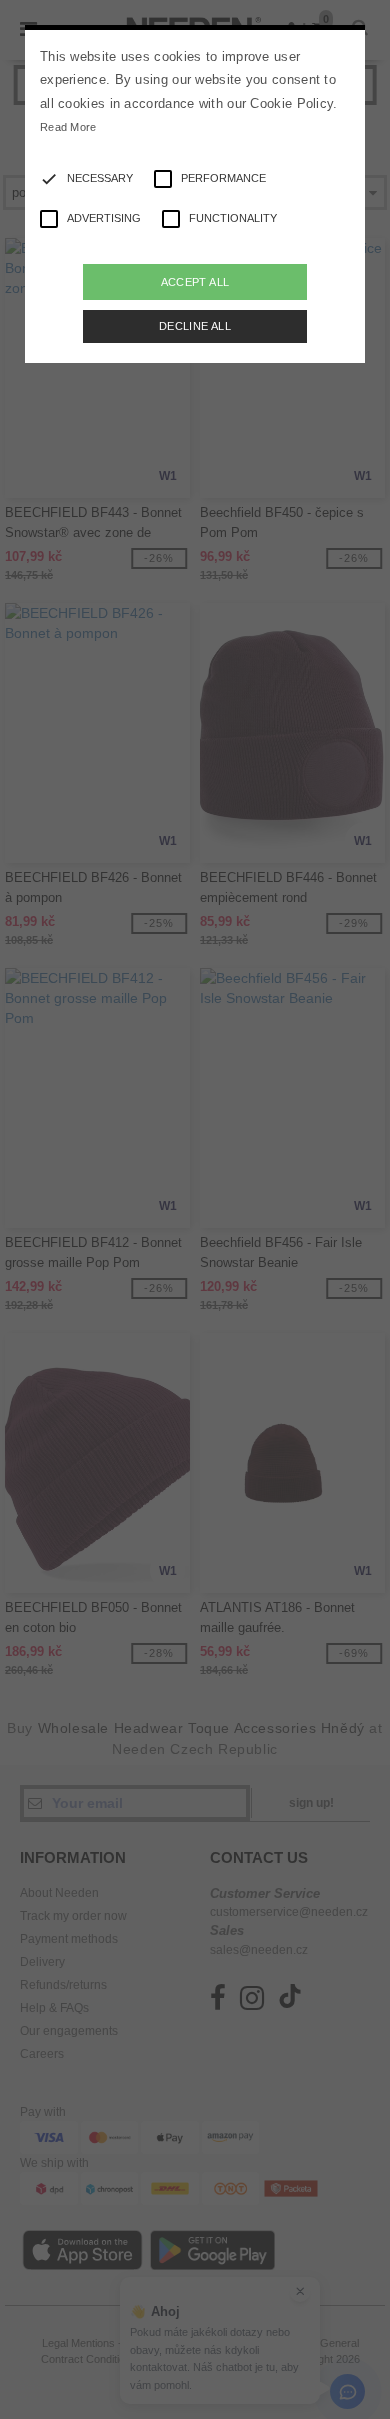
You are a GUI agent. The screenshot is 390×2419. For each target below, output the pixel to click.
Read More (68, 127)
